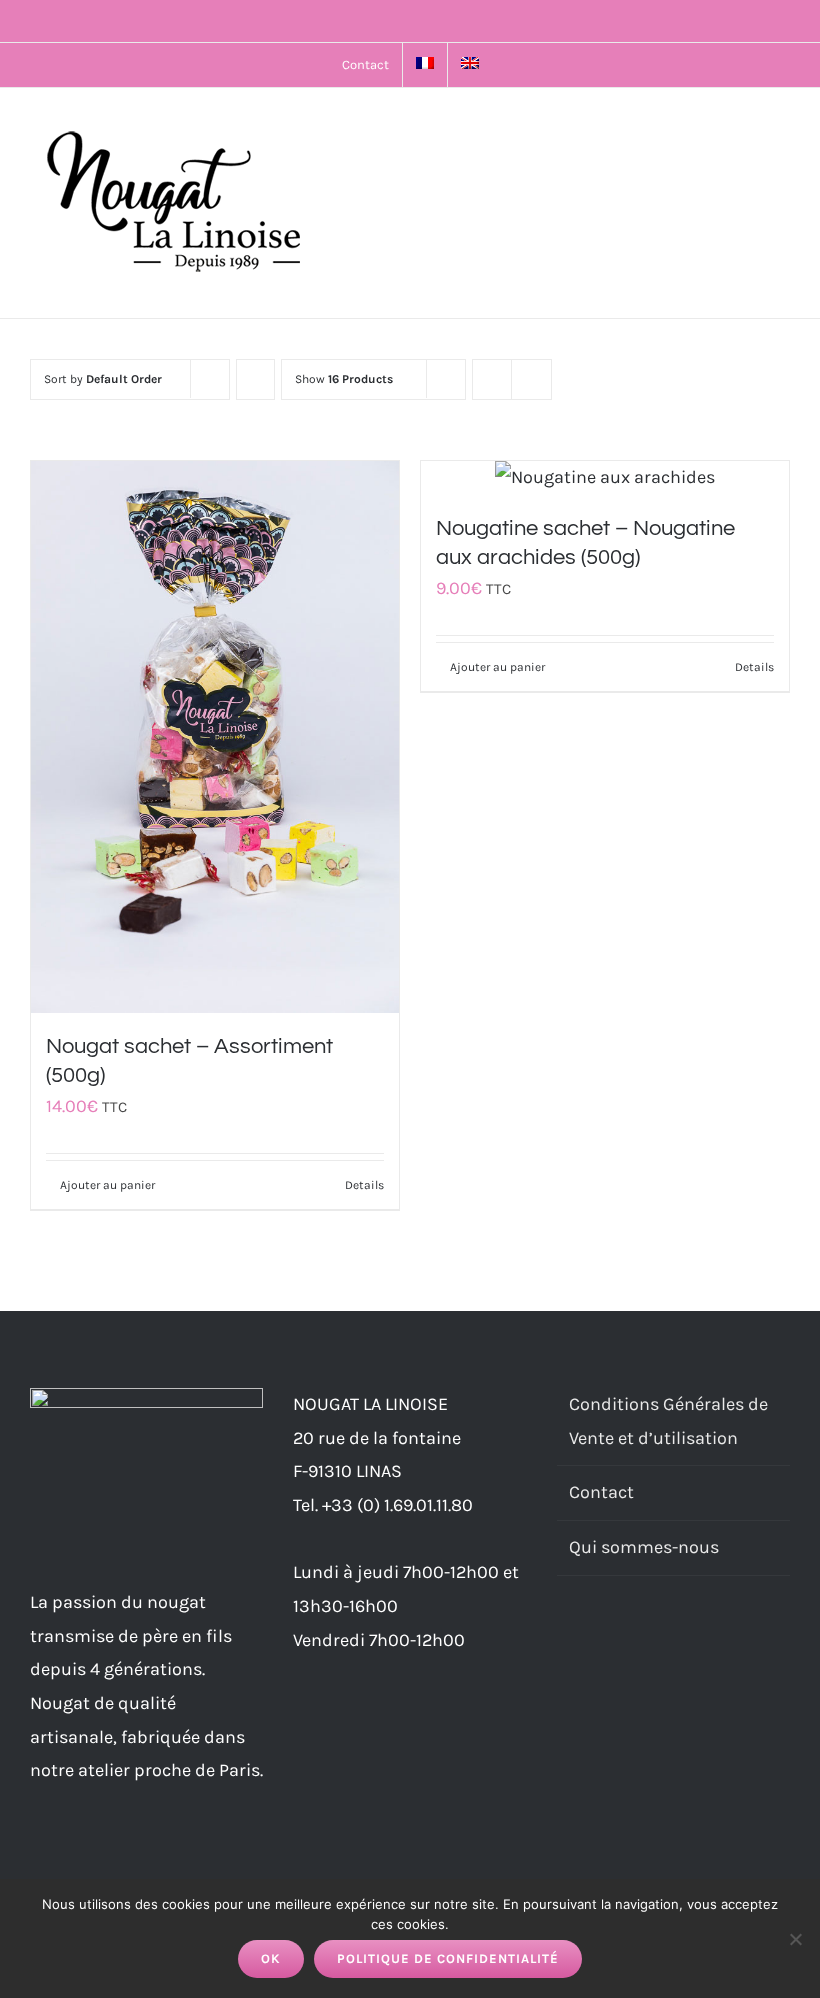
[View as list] (531, 379)
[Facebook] (563, 1643)
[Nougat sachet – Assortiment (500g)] (215, 737)
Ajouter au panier (107, 1185)
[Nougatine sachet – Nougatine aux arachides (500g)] (605, 478)
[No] (795, 1939)
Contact (601, 1492)
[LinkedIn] (617, 1643)
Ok (271, 1958)
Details (364, 1185)
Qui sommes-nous (644, 1547)
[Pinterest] (644, 1643)
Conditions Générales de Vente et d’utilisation (668, 1421)
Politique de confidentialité (448, 1958)
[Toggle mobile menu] (782, 128)
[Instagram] (590, 1643)
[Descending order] (255, 379)
